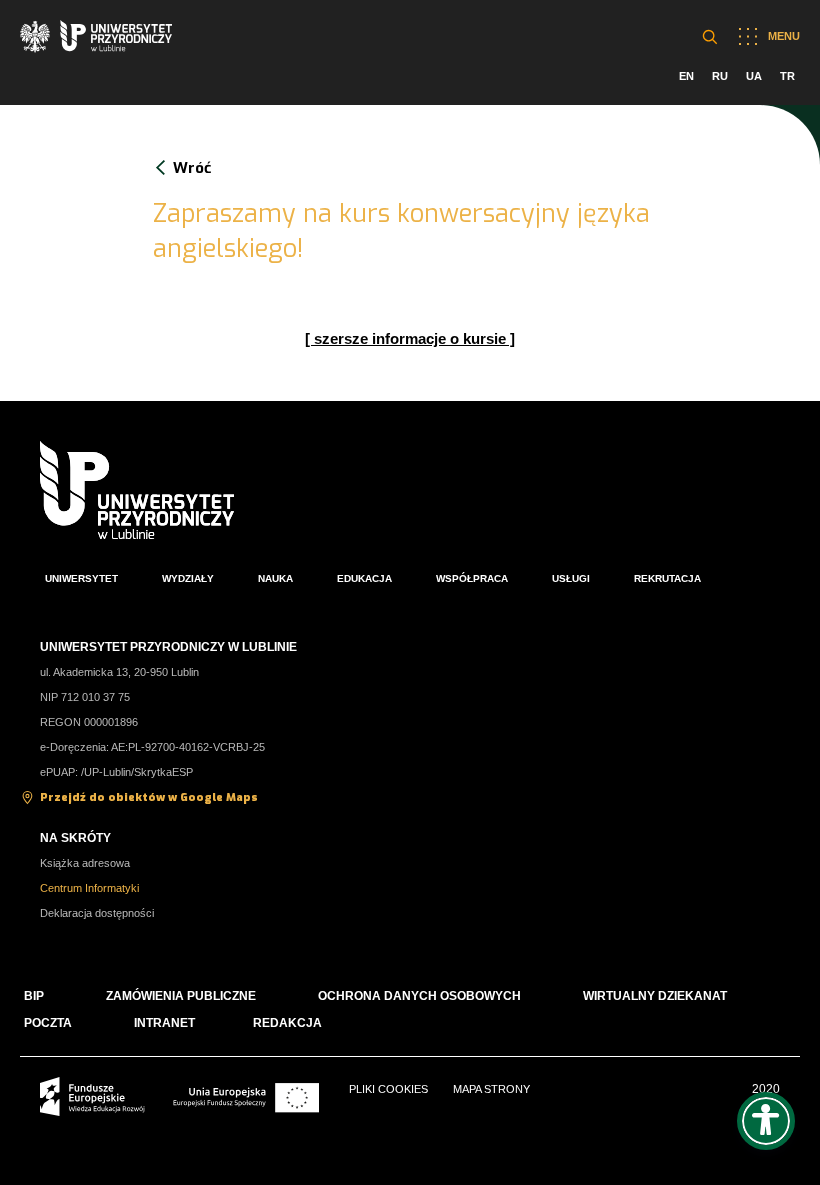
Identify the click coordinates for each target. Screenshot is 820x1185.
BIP (34, 996)
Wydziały (188, 578)
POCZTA (48, 1023)
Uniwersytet (81, 578)
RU (720, 76)
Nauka (275, 578)
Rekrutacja (667, 578)
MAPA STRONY (491, 1089)
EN (686, 76)
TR (787, 76)
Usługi (571, 578)
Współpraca (472, 578)
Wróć (192, 168)
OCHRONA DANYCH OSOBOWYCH (419, 996)
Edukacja (364, 578)
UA (754, 76)
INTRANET (164, 1023)
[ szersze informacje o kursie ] (410, 338)
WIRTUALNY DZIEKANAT (655, 996)
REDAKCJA (287, 1023)
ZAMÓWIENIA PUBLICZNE (181, 996)
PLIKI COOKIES (388, 1089)
